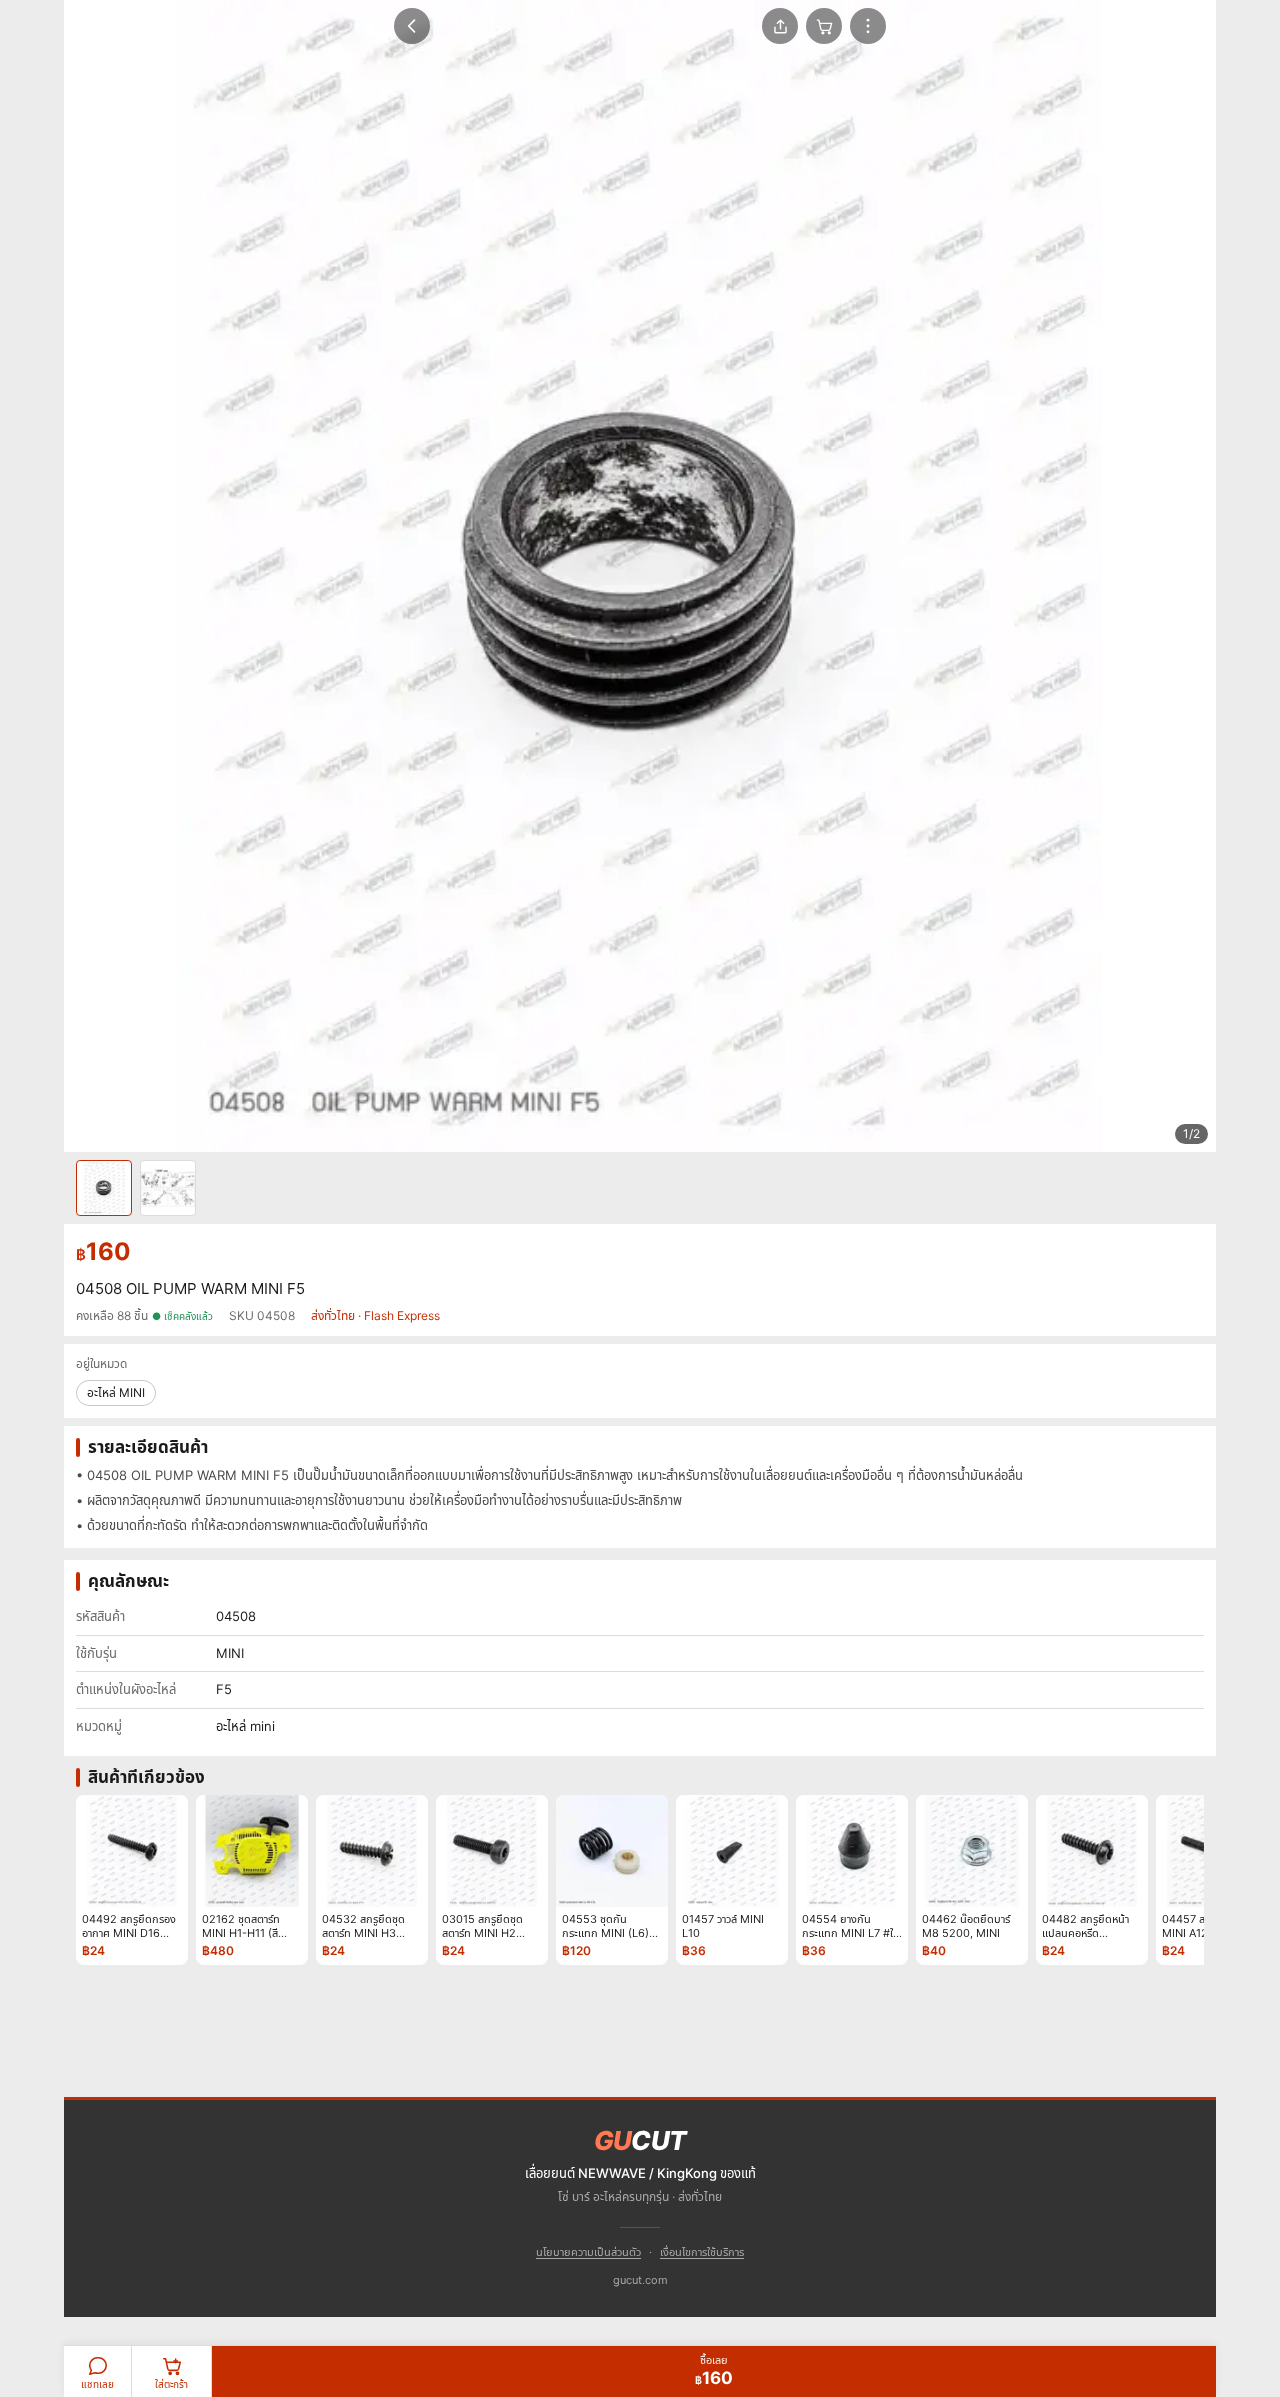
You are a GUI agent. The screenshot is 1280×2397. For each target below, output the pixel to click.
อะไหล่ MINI (116, 1392)
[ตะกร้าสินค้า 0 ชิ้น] (824, 26)
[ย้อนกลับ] (412, 26)
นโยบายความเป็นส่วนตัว (588, 2252)
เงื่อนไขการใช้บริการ (702, 2252)
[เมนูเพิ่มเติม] (868, 26)
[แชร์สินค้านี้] (780, 26)
